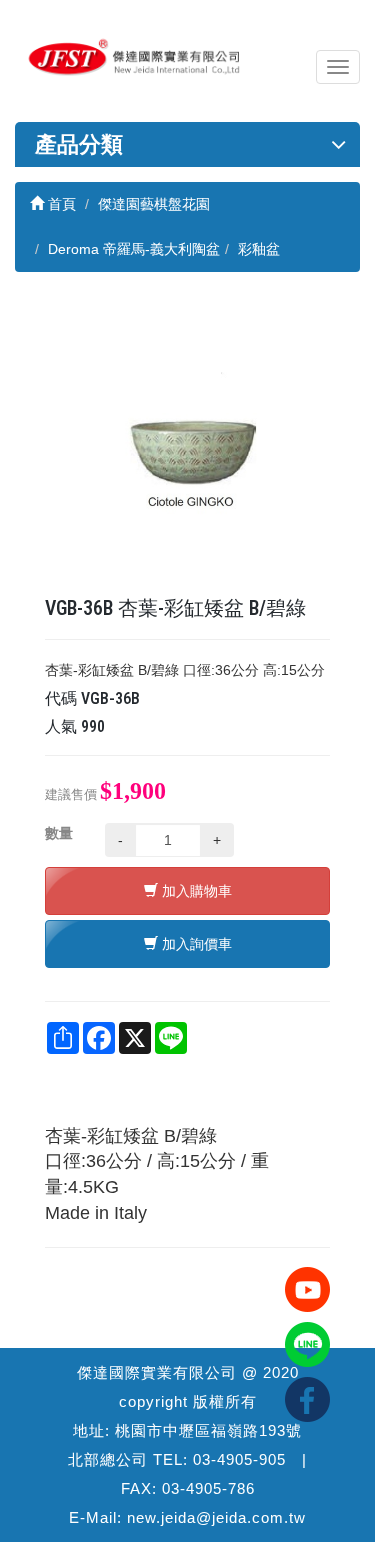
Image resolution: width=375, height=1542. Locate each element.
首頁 (60, 204)
